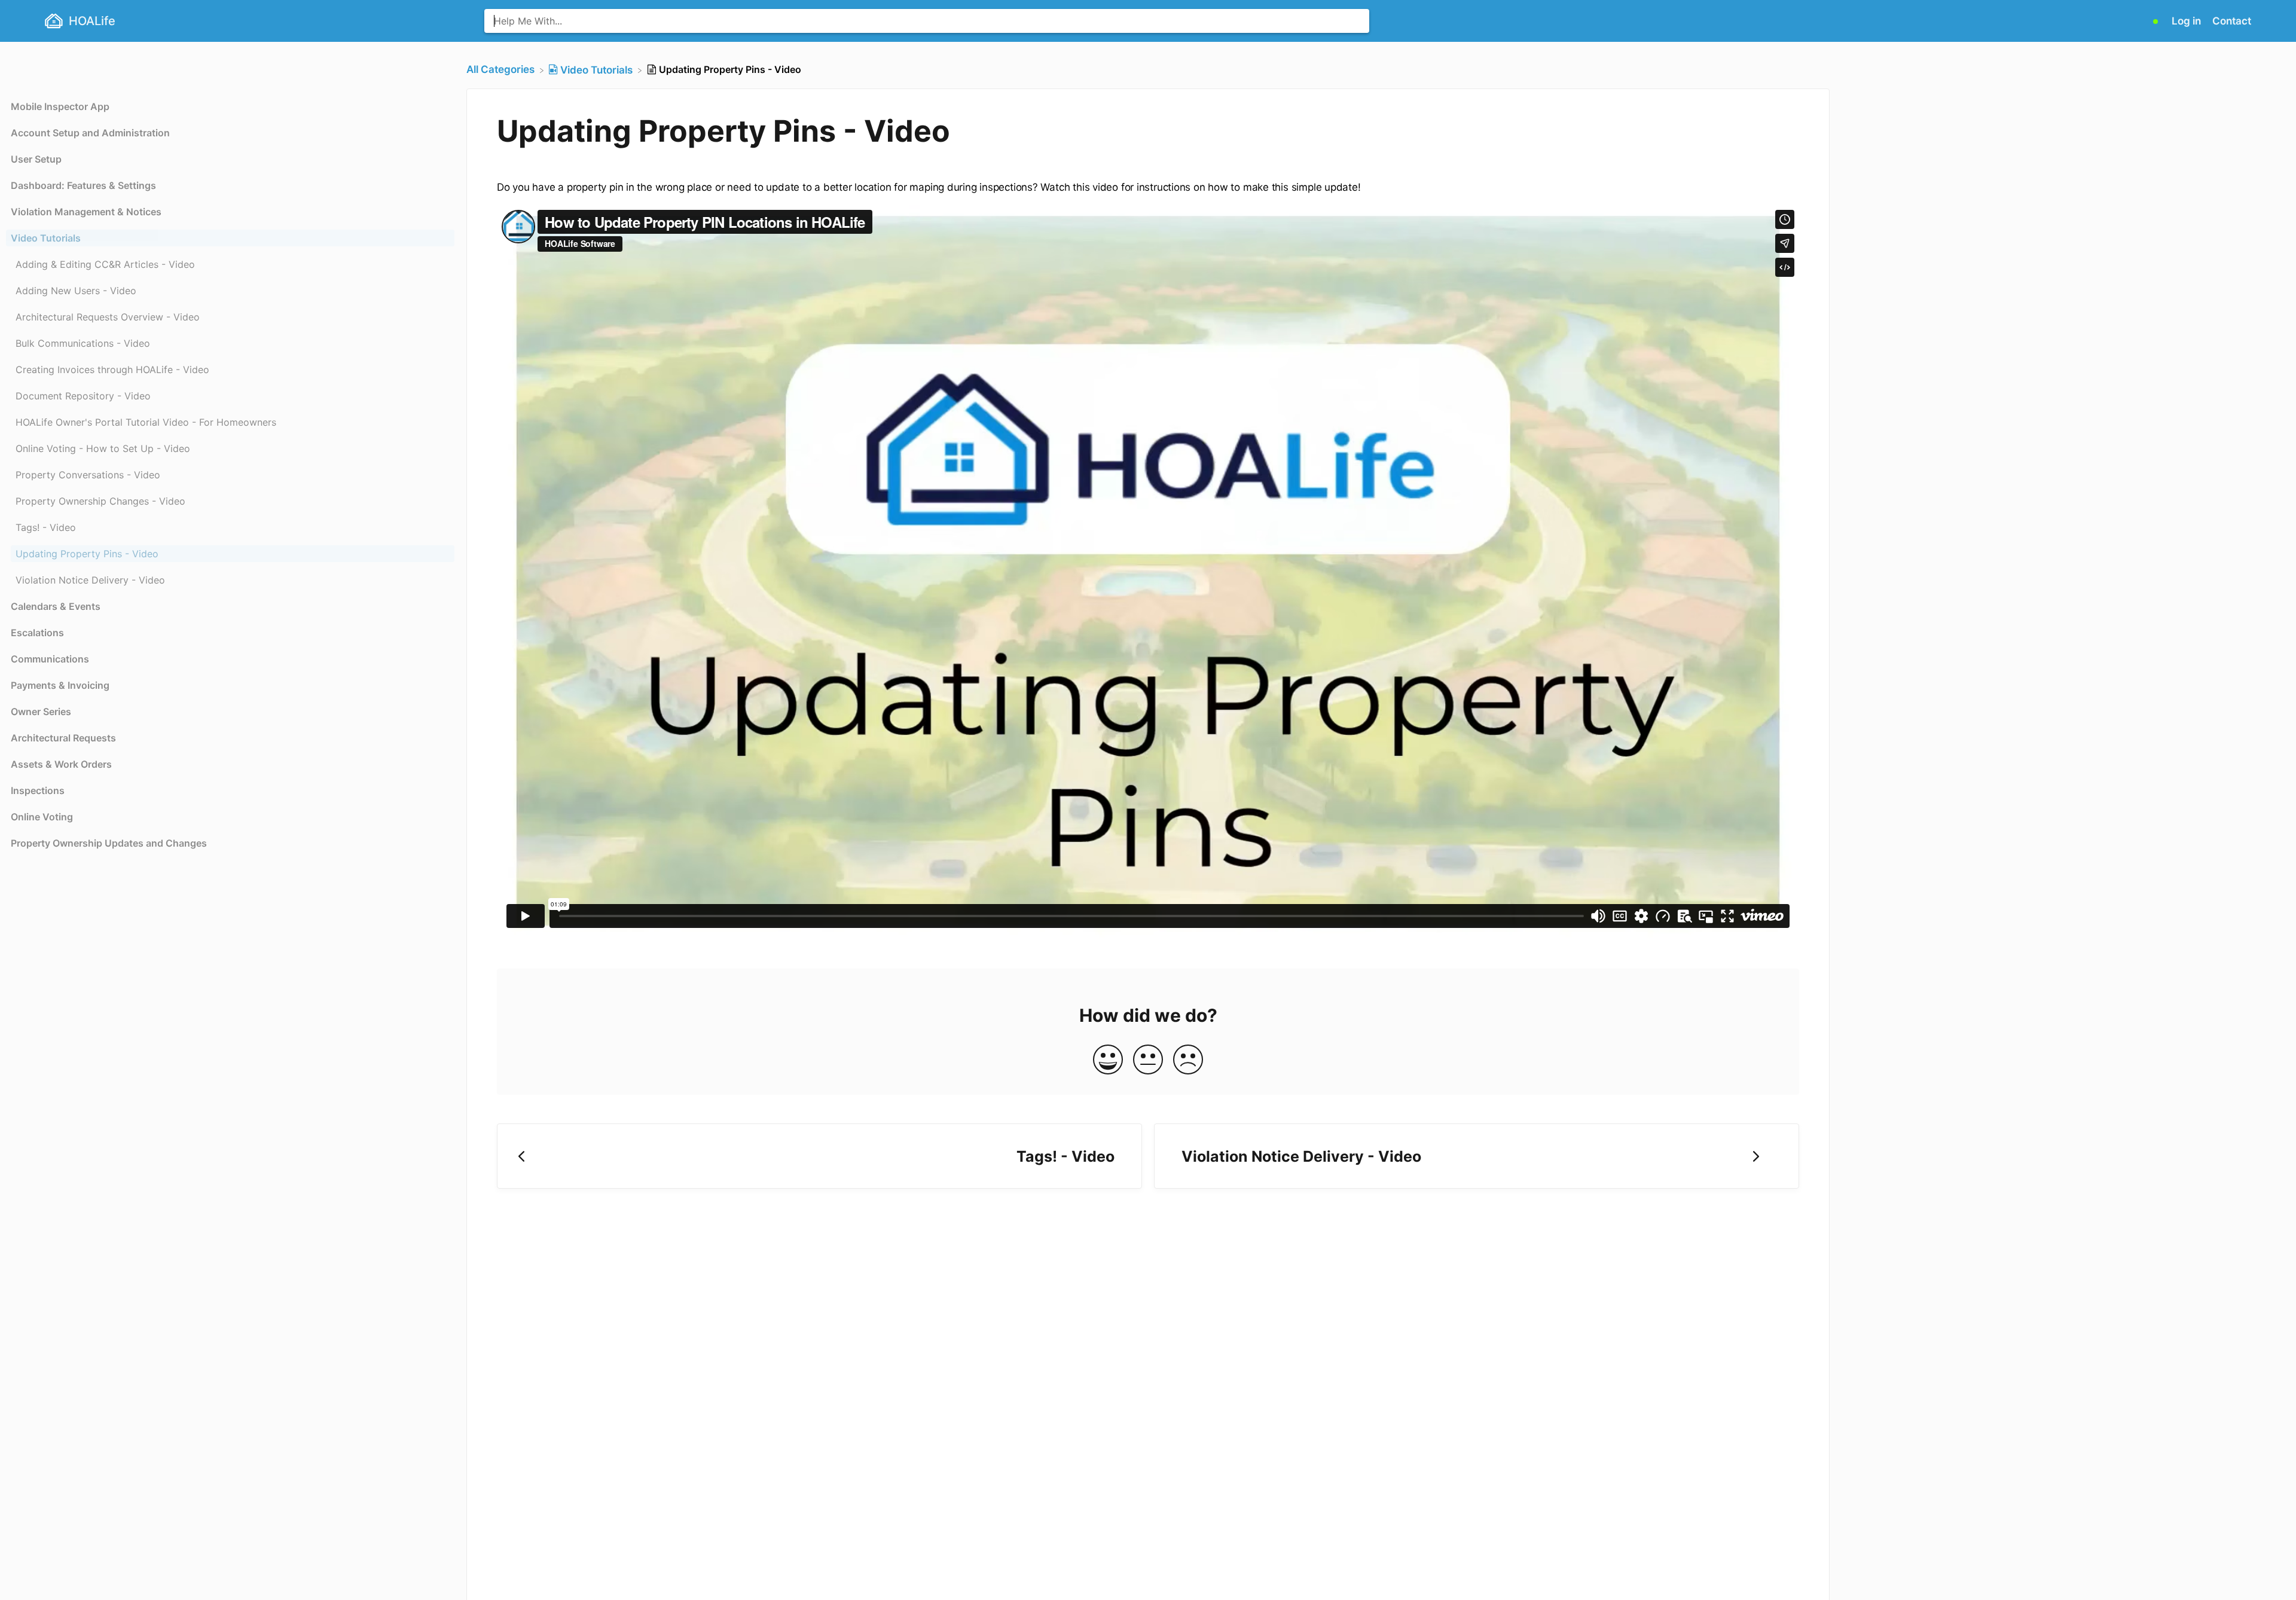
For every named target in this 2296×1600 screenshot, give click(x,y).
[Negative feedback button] (1188, 1060)
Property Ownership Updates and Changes (109, 843)
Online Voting (42, 817)
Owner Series (41, 712)
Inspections (38, 790)
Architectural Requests (63, 738)
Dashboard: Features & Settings (83, 185)
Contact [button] (2232, 21)
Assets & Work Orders (61, 764)
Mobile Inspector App (60, 106)
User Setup (36, 159)
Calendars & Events (56, 606)
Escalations (37, 633)
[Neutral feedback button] (1148, 1060)
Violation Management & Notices (86, 212)
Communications (50, 659)
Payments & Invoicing (60, 685)
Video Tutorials (46, 238)
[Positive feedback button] (1108, 1060)
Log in (2187, 21)
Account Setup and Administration (90, 133)
